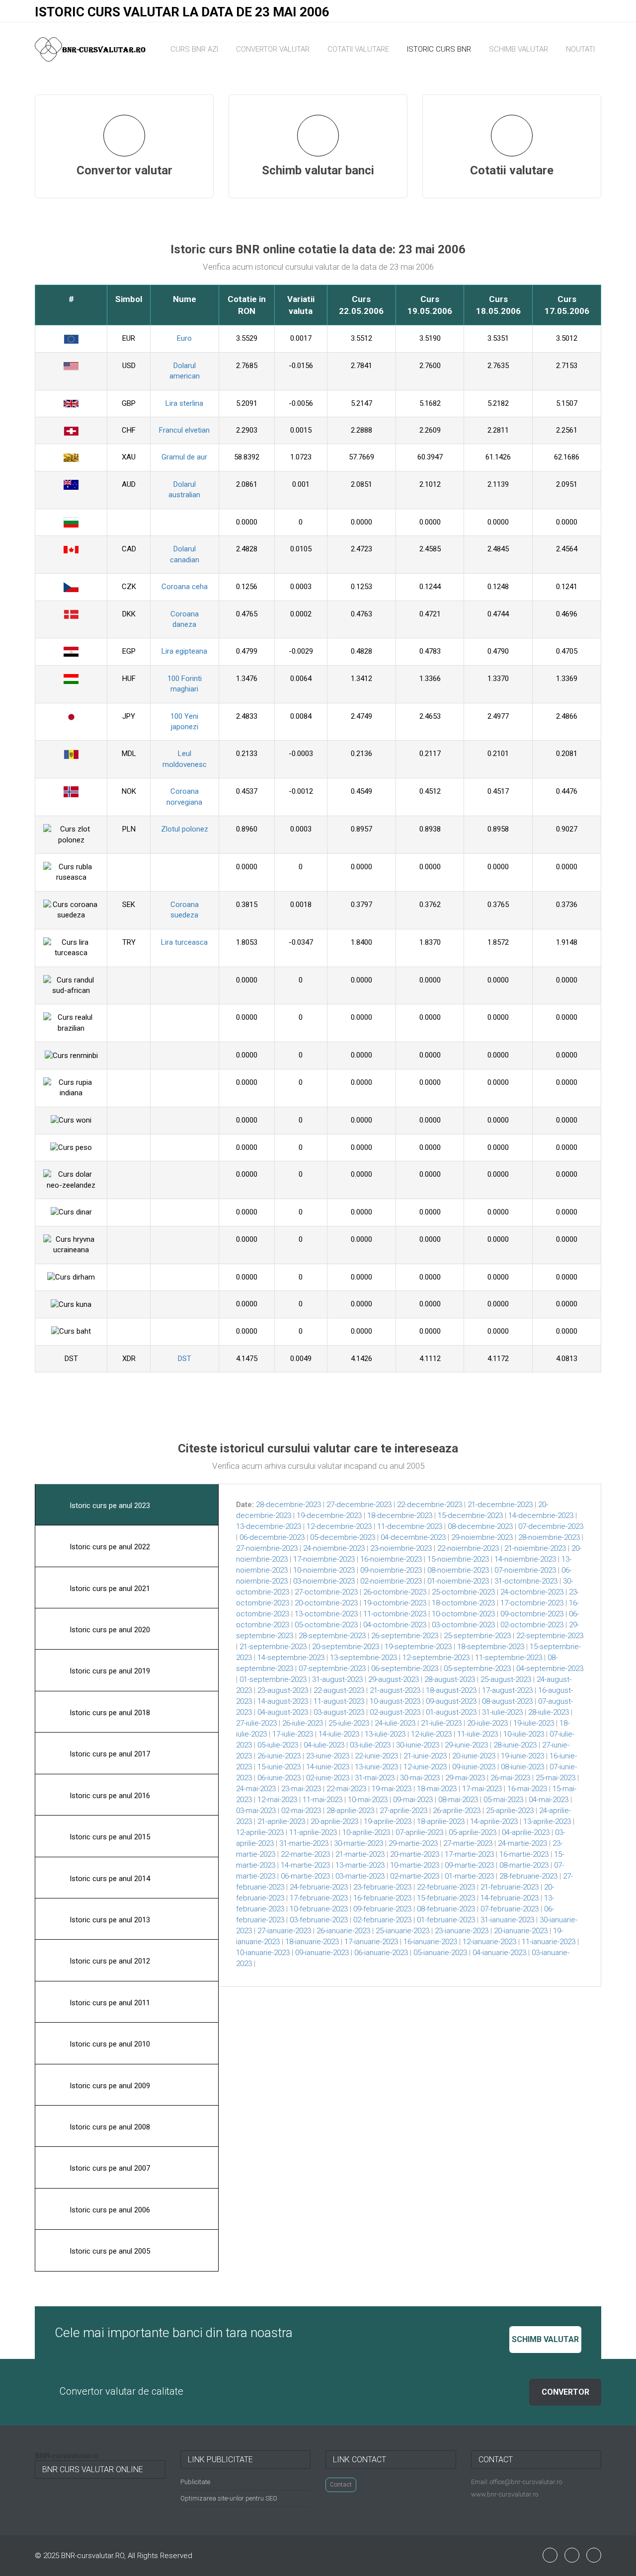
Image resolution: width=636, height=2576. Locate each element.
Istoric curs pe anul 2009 (109, 2086)
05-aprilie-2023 (473, 1832)
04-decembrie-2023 (413, 1537)
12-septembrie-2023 (436, 1658)
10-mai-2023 (368, 1800)
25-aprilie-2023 (510, 1811)
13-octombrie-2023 (326, 1614)
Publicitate (195, 2482)
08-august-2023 (507, 1701)
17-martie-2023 (469, 1854)
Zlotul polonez (185, 829)
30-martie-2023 (358, 1843)
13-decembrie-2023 (269, 1526)
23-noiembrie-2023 (401, 1548)
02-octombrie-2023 (532, 1625)
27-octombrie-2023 (326, 1592)
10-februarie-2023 (319, 1909)
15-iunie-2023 (279, 1767)
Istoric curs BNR (439, 49)
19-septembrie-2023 (418, 1647)
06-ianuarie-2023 (381, 1953)
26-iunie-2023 (279, 1756)
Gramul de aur (184, 457)
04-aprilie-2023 (526, 1832)
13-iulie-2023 (385, 1734)
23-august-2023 (283, 1690)
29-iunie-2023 (466, 1745)
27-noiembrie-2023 (267, 1548)
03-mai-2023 (256, 1811)
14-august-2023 (283, 1701)
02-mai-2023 (301, 1811)
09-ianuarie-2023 (322, 1953)
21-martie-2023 (360, 1854)
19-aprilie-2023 (388, 1821)
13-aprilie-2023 (547, 1821)
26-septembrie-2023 (405, 1636)
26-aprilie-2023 (457, 1811)
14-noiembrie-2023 (525, 1559)
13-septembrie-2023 (363, 1658)
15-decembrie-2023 (470, 1515)
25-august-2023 (506, 1679)
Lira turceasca (184, 942)
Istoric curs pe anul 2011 (109, 2003)
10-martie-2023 (415, 1865)
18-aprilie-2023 (441, 1821)
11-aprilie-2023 (313, 1832)
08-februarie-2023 (446, 1909)
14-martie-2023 (305, 1865)
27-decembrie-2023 (359, 1505)
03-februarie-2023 (319, 1920)
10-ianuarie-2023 (263, 1953)
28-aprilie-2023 (350, 1811)
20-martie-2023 (415, 1854)
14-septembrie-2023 (291, 1658)
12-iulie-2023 (431, 1734)
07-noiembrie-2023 (525, 1570)
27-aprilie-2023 (403, 1811)
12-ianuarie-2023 (489, 1942)
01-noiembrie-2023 (458, 1581)
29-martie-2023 (413, 1843)
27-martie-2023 (468, 1843)
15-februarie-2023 (446, 1898)
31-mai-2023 (375, 1778)
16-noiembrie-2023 (391, 1559)
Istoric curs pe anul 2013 (109, 1920)
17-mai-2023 (482, 1789)
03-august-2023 (339, 1712)
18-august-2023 (451, 1690)
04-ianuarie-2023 (499, 1953)
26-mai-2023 (510, 1778)
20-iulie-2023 (487, 1723)
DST (185, 1359)
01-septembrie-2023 (273, 1679)
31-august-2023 (337, 1679)
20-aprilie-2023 (334, 1821)
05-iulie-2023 (278, 1745)
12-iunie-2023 (425, 1767)
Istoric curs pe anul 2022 (109, 1547)
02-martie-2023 (415, 1876)
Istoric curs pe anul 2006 (109, 2210)
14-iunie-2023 (328, 1767)
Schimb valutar (518, 49)
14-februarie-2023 (510, 1898)
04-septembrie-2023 (550, 1668)
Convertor (565, 2392)
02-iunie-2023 (328, 1778)
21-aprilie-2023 (281, 1821)
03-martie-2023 (360, 1876)
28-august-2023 (450, 1679)
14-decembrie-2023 (541, 1515)
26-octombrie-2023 (395, 1592)
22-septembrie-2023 (550, 1636)
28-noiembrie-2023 (549, 1537)
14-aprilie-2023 (494, 1821)
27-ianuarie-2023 (284, 1931)
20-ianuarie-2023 (521, 1931)
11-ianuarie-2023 (549, 1942)
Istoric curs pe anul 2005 (109, 2251)
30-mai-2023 (420, 1778)
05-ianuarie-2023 (440, 1953)
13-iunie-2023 (376, 1767)
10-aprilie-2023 (366, 1832)
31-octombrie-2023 (526, 1581)
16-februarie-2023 (382, 1898)
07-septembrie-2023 (332, 1668)
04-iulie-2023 (324, 1745)
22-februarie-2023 (446, 1887)
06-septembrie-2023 (405, 1668)
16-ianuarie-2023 (430, 1942)
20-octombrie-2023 (326, 1603)
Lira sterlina (184, 403)
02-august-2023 (395, 1712)
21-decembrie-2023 (500, 1505)
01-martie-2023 (469, 1876)
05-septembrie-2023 (477, 1668)
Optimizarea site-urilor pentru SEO (229, 2498)
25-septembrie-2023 (477, 1636)
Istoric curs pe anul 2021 (109, 1589)
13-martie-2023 (360, 1865)
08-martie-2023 (524, 1865)
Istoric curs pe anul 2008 (109, 2127)
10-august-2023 (395, 1701)
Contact (341, 2485)
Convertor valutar (273, 49)
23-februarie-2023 (382, 1887)
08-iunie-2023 (522, 1767)
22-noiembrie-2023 (468, 1548)
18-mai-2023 (437, 1789)
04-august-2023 (283, 1712)
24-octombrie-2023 (532, 1592)
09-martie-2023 (469, 1865)
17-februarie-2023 (319, 1898)
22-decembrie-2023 (430, 1505)
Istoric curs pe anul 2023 (109, 1506)
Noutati (580, 49)
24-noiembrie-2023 (334, 1548)
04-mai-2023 (549, 1800)
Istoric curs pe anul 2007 (109, 2168)
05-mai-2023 (503, 1800)
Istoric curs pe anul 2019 (109, 1671)
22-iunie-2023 (376, 1756)
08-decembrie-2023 (480, 1526)
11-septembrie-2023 (509, 1658)
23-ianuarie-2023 (462, 1931)
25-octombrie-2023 (463, 1592)
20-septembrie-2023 (346, 1647)
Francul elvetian (184, 430)
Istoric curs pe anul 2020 (109, 1630)
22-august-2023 (339, 1690)
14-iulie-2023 (339, 1734)
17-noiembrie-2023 (324, 1559)
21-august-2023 (395, 1690)
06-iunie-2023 (279, 1778)
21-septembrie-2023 (273, 1647)
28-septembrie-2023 (332, 1636)
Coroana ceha (185, 587)
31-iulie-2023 (502, 1712)
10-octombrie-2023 (463, 1614)
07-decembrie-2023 (551, 1526)
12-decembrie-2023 (339, 1526)
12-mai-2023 (277, 1800)
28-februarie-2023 (528, 1876)
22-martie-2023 (305, 1854)
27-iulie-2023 (256, 1723)
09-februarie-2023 (382, 1909)
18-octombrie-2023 (463, 1603)
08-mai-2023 (458, 1800)
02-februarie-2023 (382, 1920)
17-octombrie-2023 (532, 1603)
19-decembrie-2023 (329, 1515)
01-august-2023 (451, 1712)
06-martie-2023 (305, 1876)
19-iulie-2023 (534, 1723)
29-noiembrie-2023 (482, 1537)
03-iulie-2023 (370, 1745)
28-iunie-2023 (515, 1745)
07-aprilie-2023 (419, 1832)
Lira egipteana (184, 651)
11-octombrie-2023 (395, 1614)
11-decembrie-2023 (410, 1526)
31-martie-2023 (304, 1843)
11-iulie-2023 (477, 1734)
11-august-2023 (339, 1701)
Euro (184, 338)
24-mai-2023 (256, 1789)
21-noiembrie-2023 (535, 1548)
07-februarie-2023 (510, 1909)
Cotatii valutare (358, 49)
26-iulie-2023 (303, 1723)
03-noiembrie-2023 (324, 1581)
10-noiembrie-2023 (324, 1570)
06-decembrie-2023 (272, 1537)
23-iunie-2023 (328, 1756)
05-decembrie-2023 (343, 1537)
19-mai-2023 (392, 1789)
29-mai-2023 (465, 1778)
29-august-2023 (394, 1679)
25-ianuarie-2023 (402, 1931)
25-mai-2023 (556, 1778)
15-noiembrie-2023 (458, 1559)
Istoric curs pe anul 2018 (109, 1713)
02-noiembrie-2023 (391, 1581)
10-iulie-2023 (524, 1734)
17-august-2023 (507, 1690)
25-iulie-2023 (349, 1723)
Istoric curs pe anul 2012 (109, 1961)
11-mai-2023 (322, 1800)
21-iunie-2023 (425, 1756)
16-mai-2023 (527, 1789)
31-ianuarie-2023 (507, 1920)
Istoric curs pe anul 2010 (109, 2044)
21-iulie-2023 (441, 1723)
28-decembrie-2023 (288, 1505)
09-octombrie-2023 (532, 1614)
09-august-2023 (451, 1701)
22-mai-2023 (346, 1789)
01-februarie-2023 (446, 1920)
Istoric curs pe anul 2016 (109, 1796)
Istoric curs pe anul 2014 (109, 1879)
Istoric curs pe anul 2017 (109, 1754)
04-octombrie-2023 (395, 1625)
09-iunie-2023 (474, 1767)
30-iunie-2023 (418, 1745)
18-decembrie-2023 (400, 1515)
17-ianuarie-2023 (371, 1942)
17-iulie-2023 (293, 1734)
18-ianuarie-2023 (312, 1942)
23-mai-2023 (301, 1789)
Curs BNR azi (194, 49)
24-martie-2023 (522, 1843)
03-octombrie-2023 (463, 1625)
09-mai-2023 (413, 1800)
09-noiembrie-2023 (391, 1570)
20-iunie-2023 (474, 1756)
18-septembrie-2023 (491, 1647)
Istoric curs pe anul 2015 (109, 1837)
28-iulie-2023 (549, 1712)
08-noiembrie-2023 (458, 1570)
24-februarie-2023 (319, 1887)
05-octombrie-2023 (326, 1625)
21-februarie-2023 (510, 1887)
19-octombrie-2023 (395, 1603)
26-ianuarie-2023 (343, 1931)
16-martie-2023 (524, 1854)
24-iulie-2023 (395, 1723)
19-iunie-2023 (522, 1756)
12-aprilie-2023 (260, 1832)
